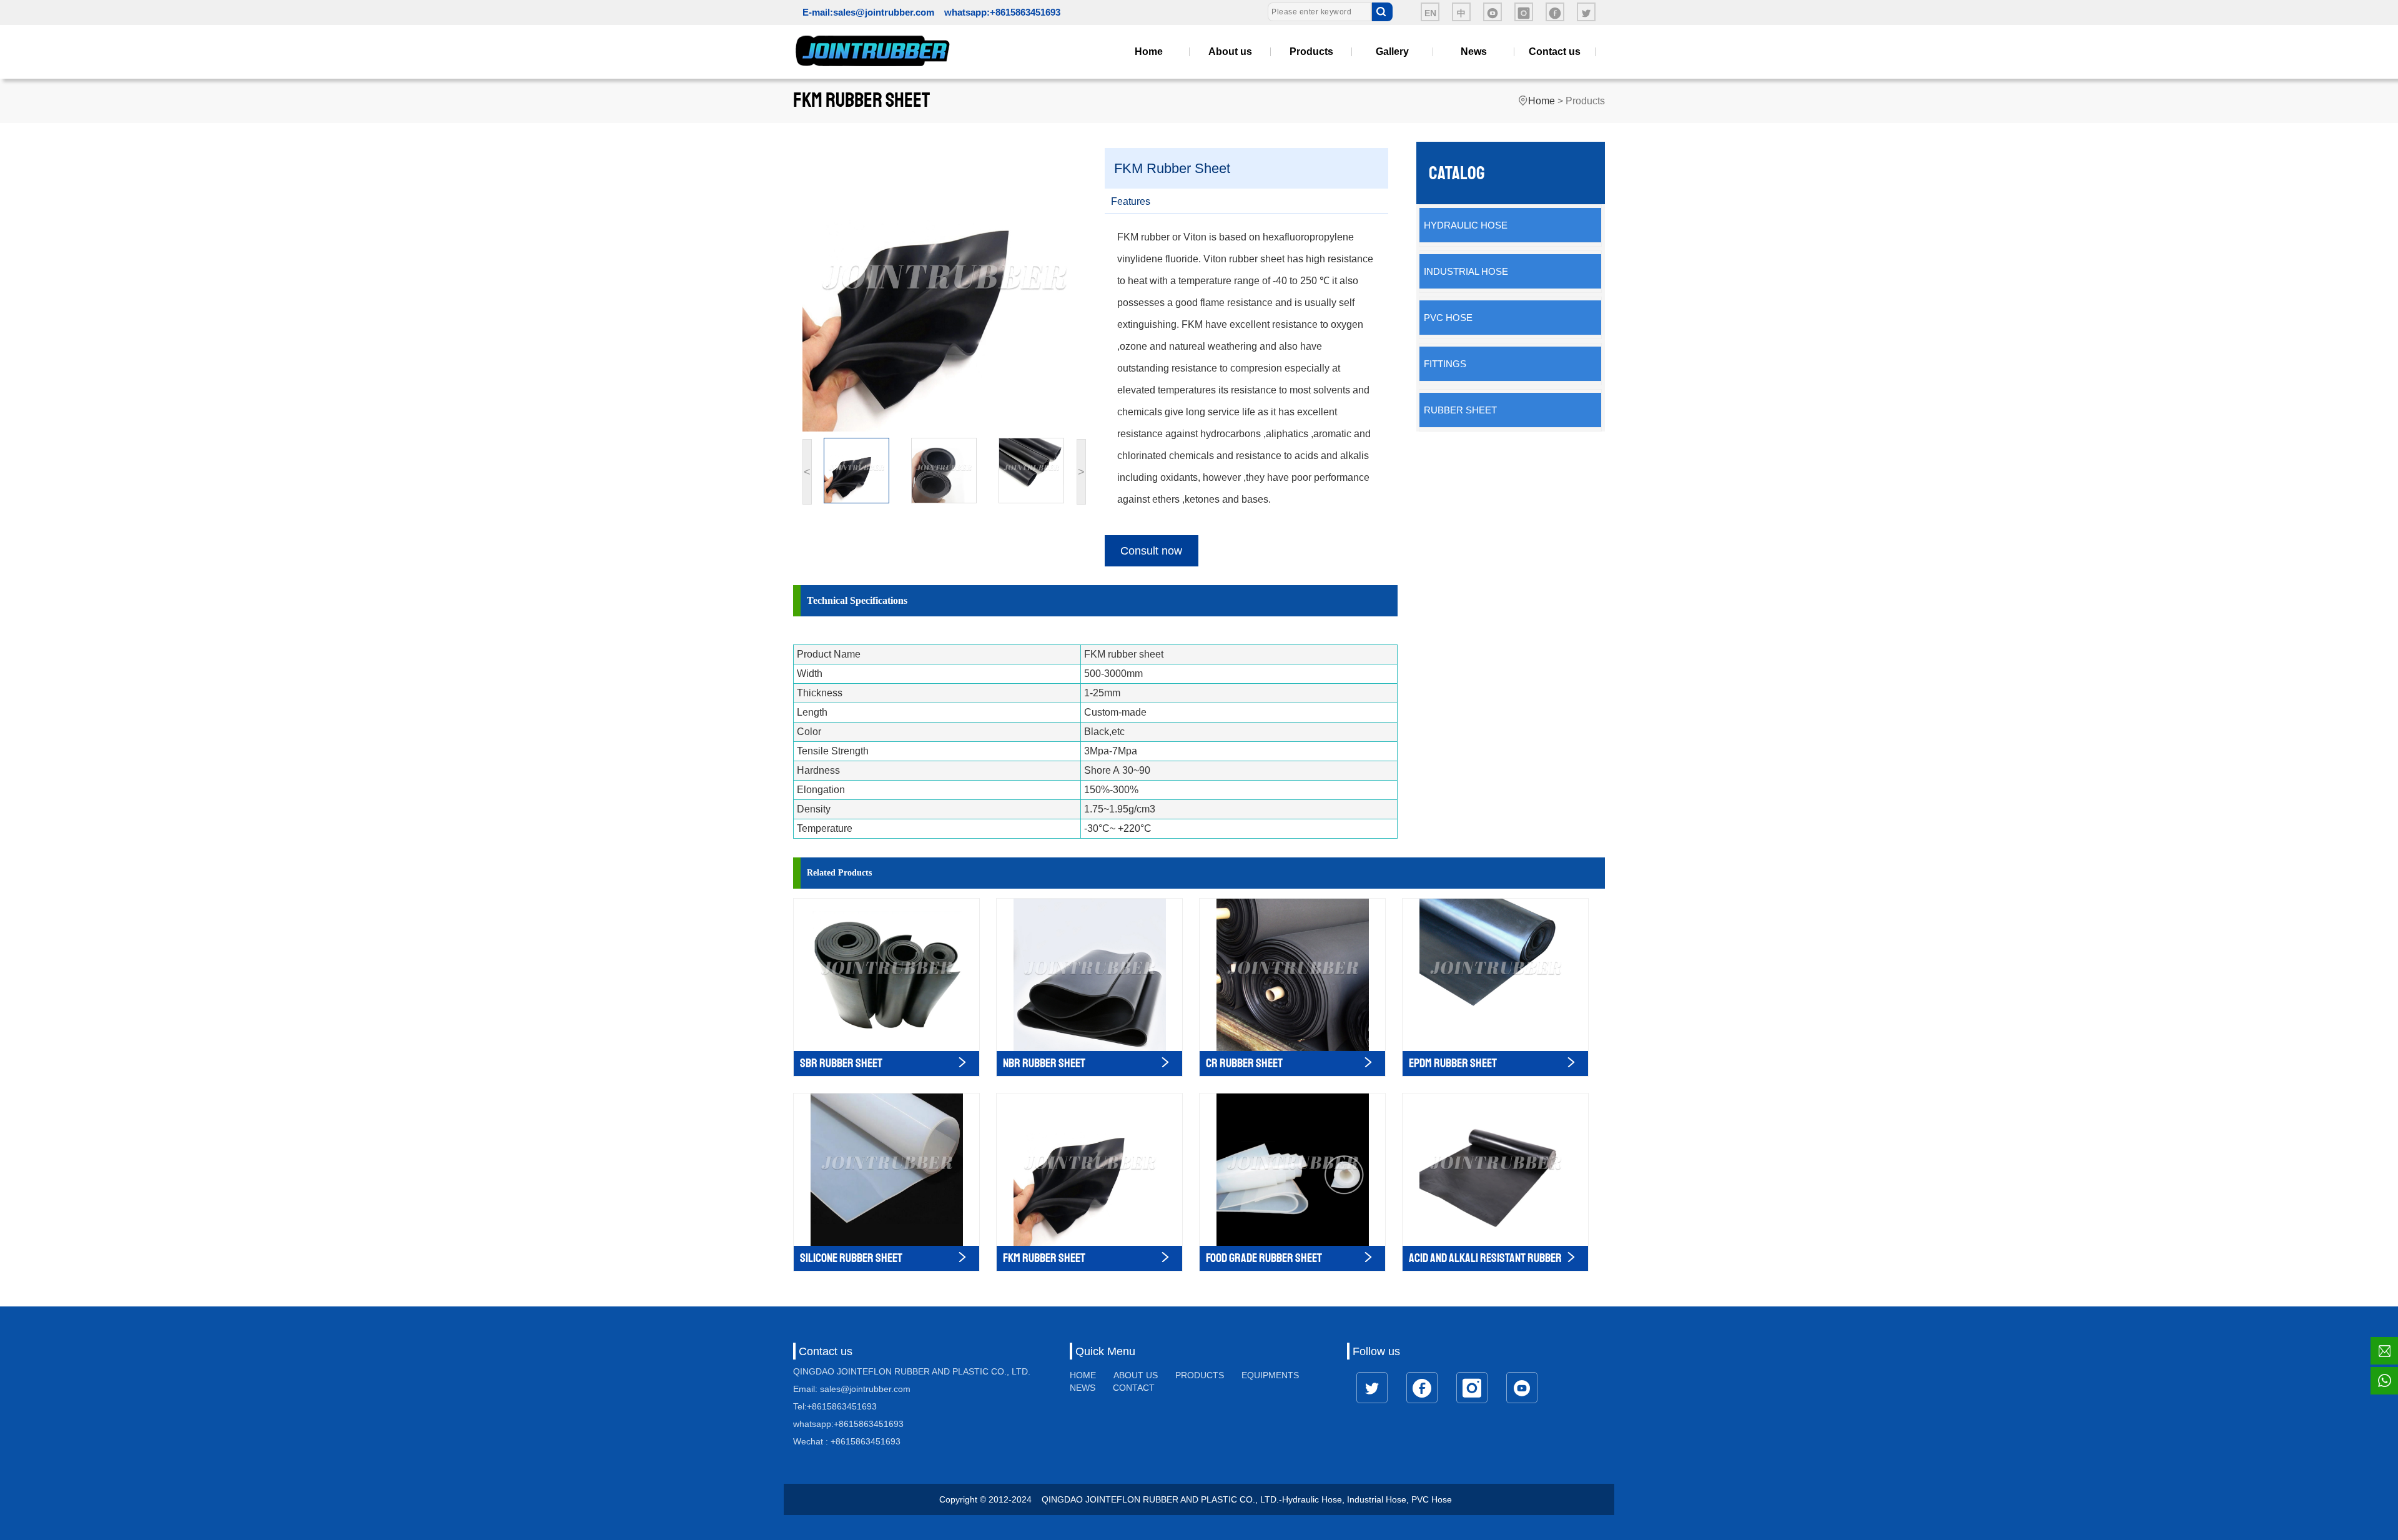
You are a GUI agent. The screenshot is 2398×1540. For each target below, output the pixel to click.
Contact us (1555, 52)
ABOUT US (1136, 1375)
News (1474, 52)
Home (1149, 52)
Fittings (1445, 364)
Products (1311, 52)
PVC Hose (1448, 318)
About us (1230, 52)
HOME (1083, 1375)
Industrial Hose (1466, 271)
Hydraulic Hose (1466, 225)
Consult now (1151, 551)
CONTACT (1134, 1388)
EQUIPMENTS (1270, 1375)
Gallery (1392, 52)
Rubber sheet (1460, 410)
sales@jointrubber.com (884, 12)
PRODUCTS (1200, 1375)
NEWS (1083, 1388)
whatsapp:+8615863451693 (1002, 12)
